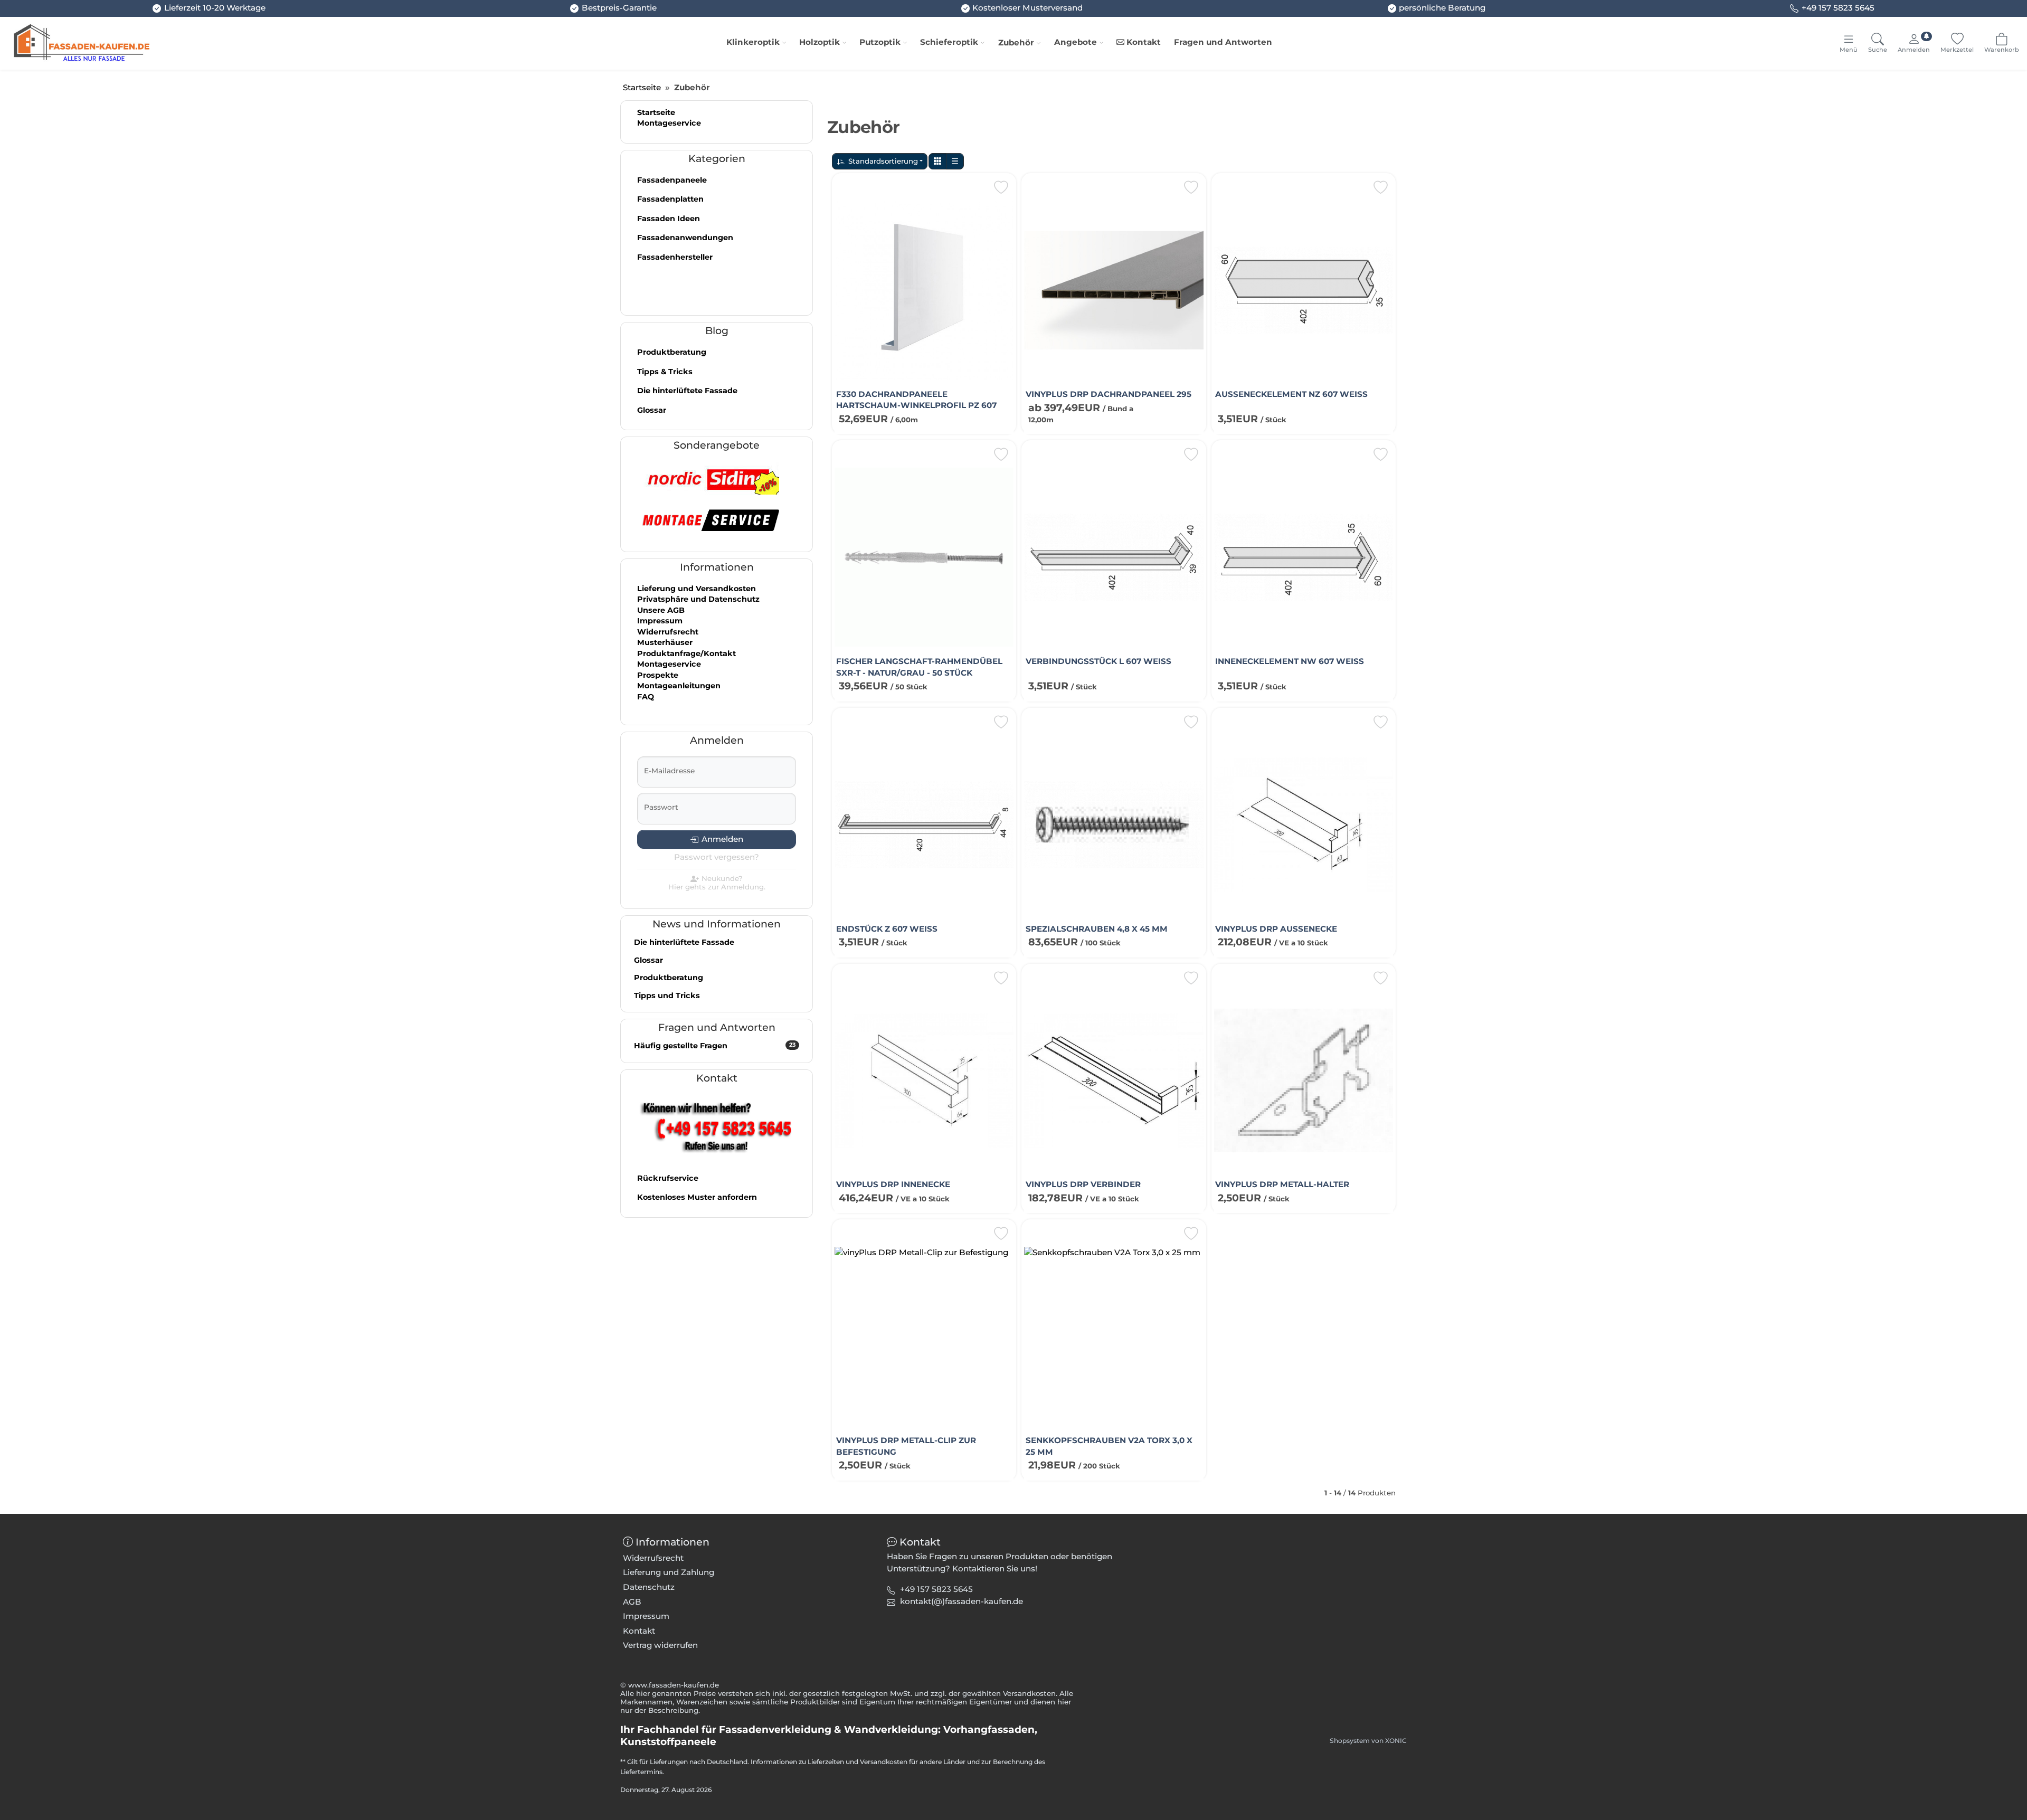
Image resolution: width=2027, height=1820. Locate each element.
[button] (937, 161)
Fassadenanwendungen (685, 238)
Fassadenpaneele (672, 180)
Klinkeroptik (753, 42)
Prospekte (658, 675)
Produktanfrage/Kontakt (686, 653)
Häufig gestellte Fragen (715, 1046)
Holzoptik (820, 42)
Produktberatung (672, 352)
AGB (632, 1602)
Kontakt (1143, 42)
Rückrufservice (668, 1178)
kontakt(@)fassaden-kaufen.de (962, 1601)
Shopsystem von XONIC (1368, 1741)
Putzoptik (880, 42)
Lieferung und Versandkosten (697, 589)
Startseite (656, 112)
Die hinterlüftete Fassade (687, 391)
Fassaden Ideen (669, 219)
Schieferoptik (949, 42)
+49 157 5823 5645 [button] (936, 1589)
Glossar (652, 410)
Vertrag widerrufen (660, 1645)
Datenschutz (649, 1587)
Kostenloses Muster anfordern (697, 1197)
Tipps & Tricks (665, 372)
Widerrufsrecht (668, 632)
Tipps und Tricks (667, 996)
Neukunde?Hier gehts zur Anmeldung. (717, 883)
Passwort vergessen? (717, 857)
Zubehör (1016, 42)
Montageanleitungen (679, 686)
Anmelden (722, 839)
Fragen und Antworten (1223, 42)
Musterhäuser (665, 642)
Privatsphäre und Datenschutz (698, 599)
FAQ (646, 697)
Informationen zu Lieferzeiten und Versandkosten (829, 1762)
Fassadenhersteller (675, 257)
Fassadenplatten (670, 199)
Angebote (1076, 42)
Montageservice (669, 123)
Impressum (660, 621)
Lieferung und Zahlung (669, 1572)
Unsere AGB (661, 610)
